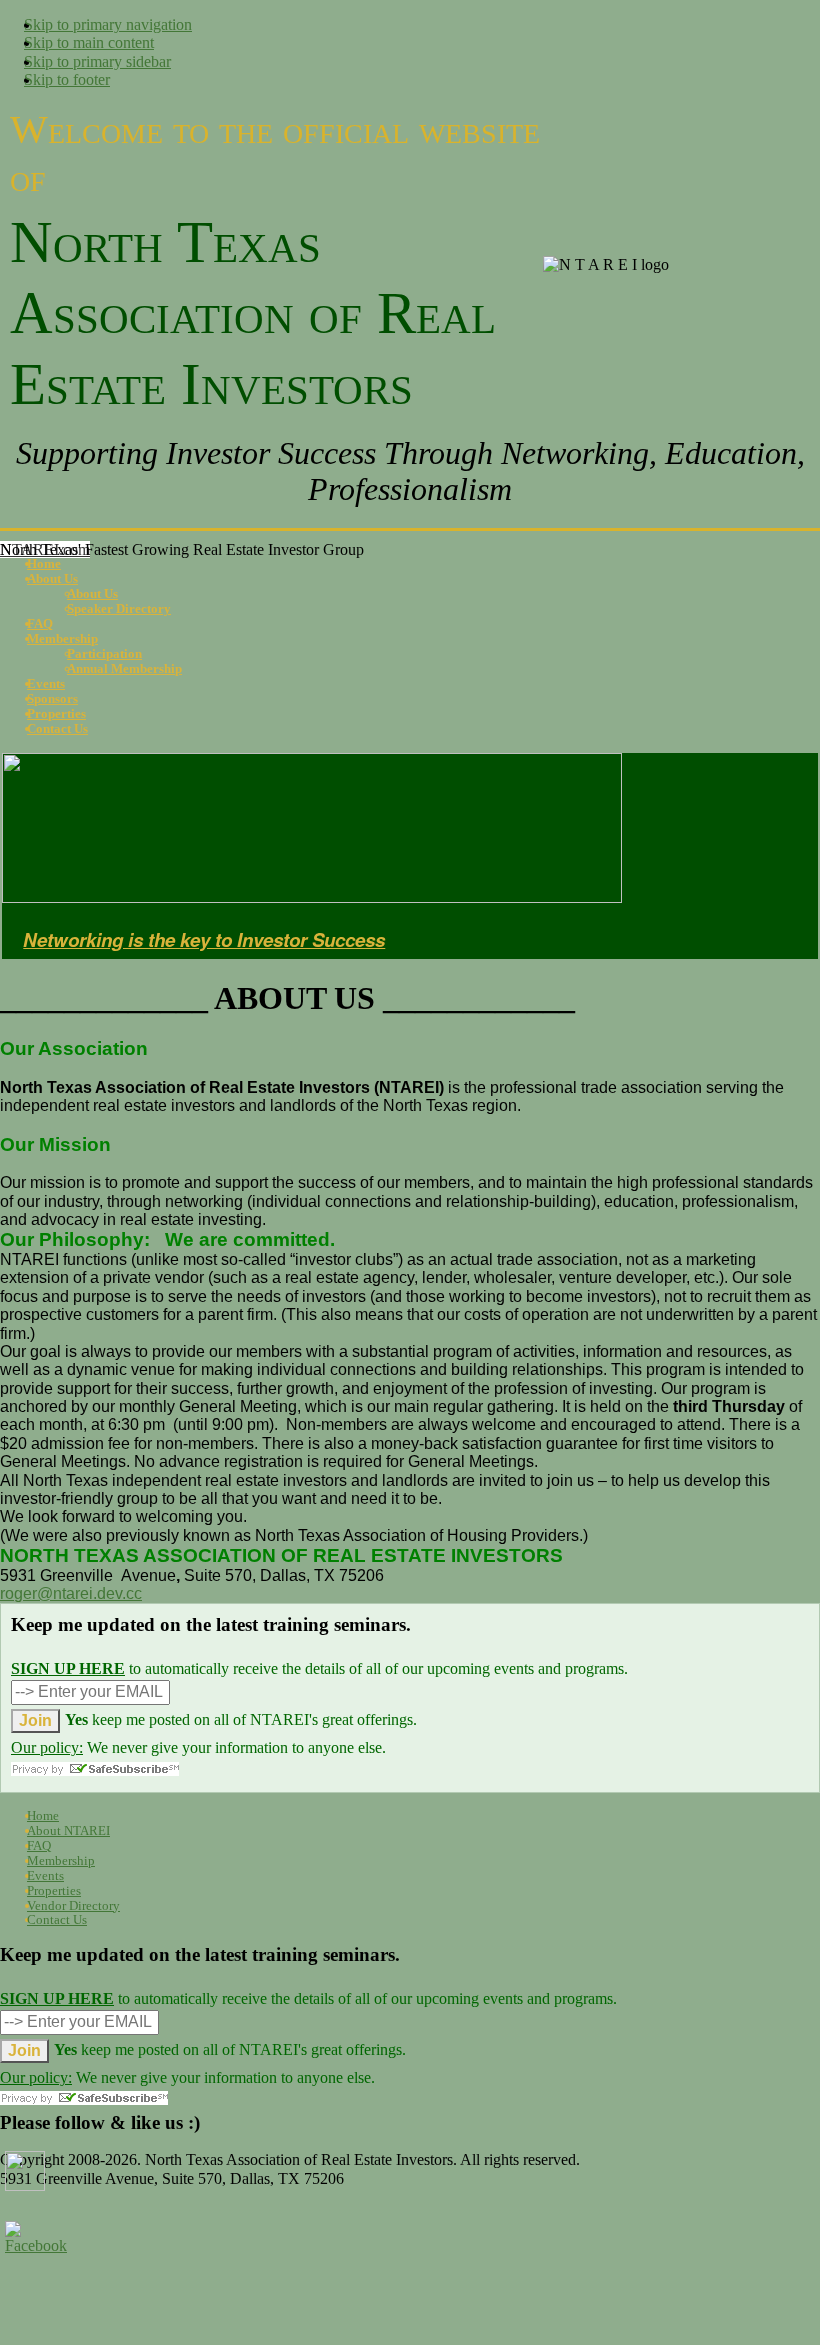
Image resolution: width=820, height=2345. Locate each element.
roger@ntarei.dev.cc (71, 1593)
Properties (54, 1890)
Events (45, 1875)
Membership (61, 1860)
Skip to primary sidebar (97, 61)
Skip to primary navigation (108, 24)
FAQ (39, 1845)
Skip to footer (67, 79)
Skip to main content (89, 42)
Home (43, 1815)
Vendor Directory (73, 1905)
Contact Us (57, 1919)
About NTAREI (68, 1830)
